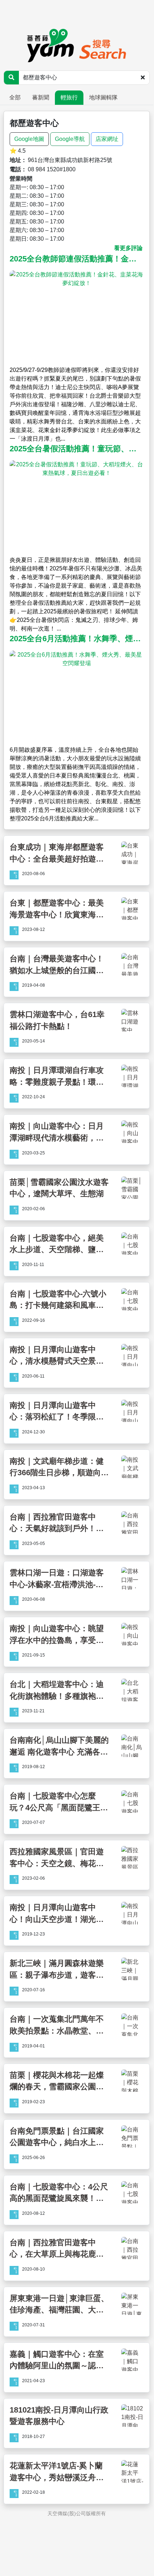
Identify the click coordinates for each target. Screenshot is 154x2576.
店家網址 (107, 139)
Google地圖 (29, 139)
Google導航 (70, 139)
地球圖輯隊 (103, 97)
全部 (15, 97)
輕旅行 (69, 97)
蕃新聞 (41, 97)
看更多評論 (128, 248)
